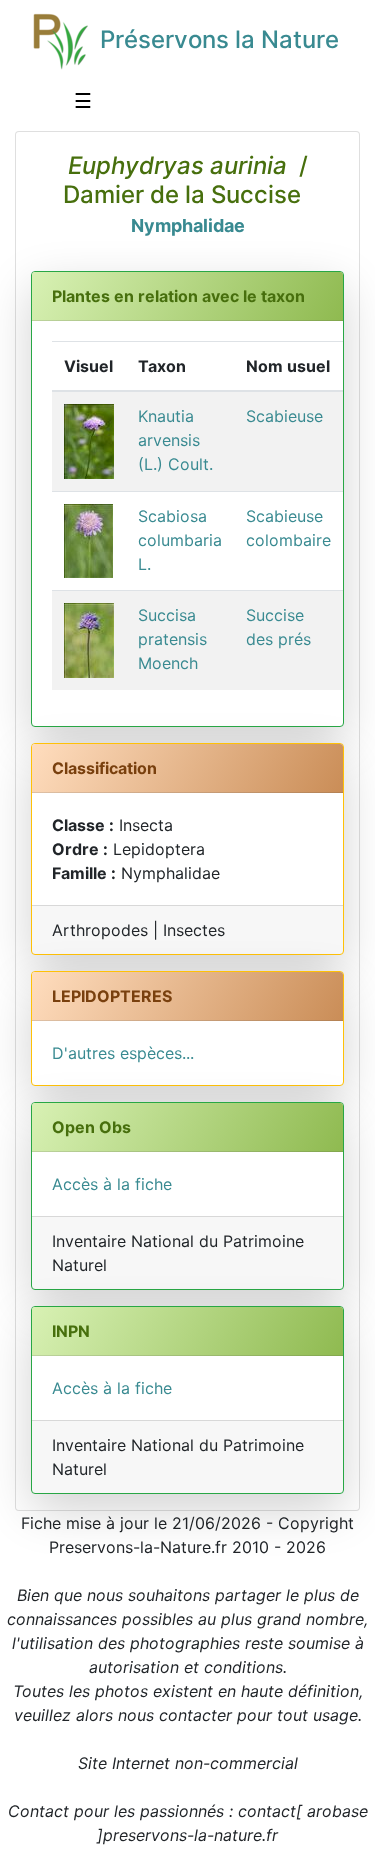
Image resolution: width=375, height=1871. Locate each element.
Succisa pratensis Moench (172, 639)
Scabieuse (284, 416)
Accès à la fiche (112, 1184)
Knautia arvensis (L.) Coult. (175, 440)
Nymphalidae (188, 225)
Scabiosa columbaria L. (180, 540)
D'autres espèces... (123, 1053)
